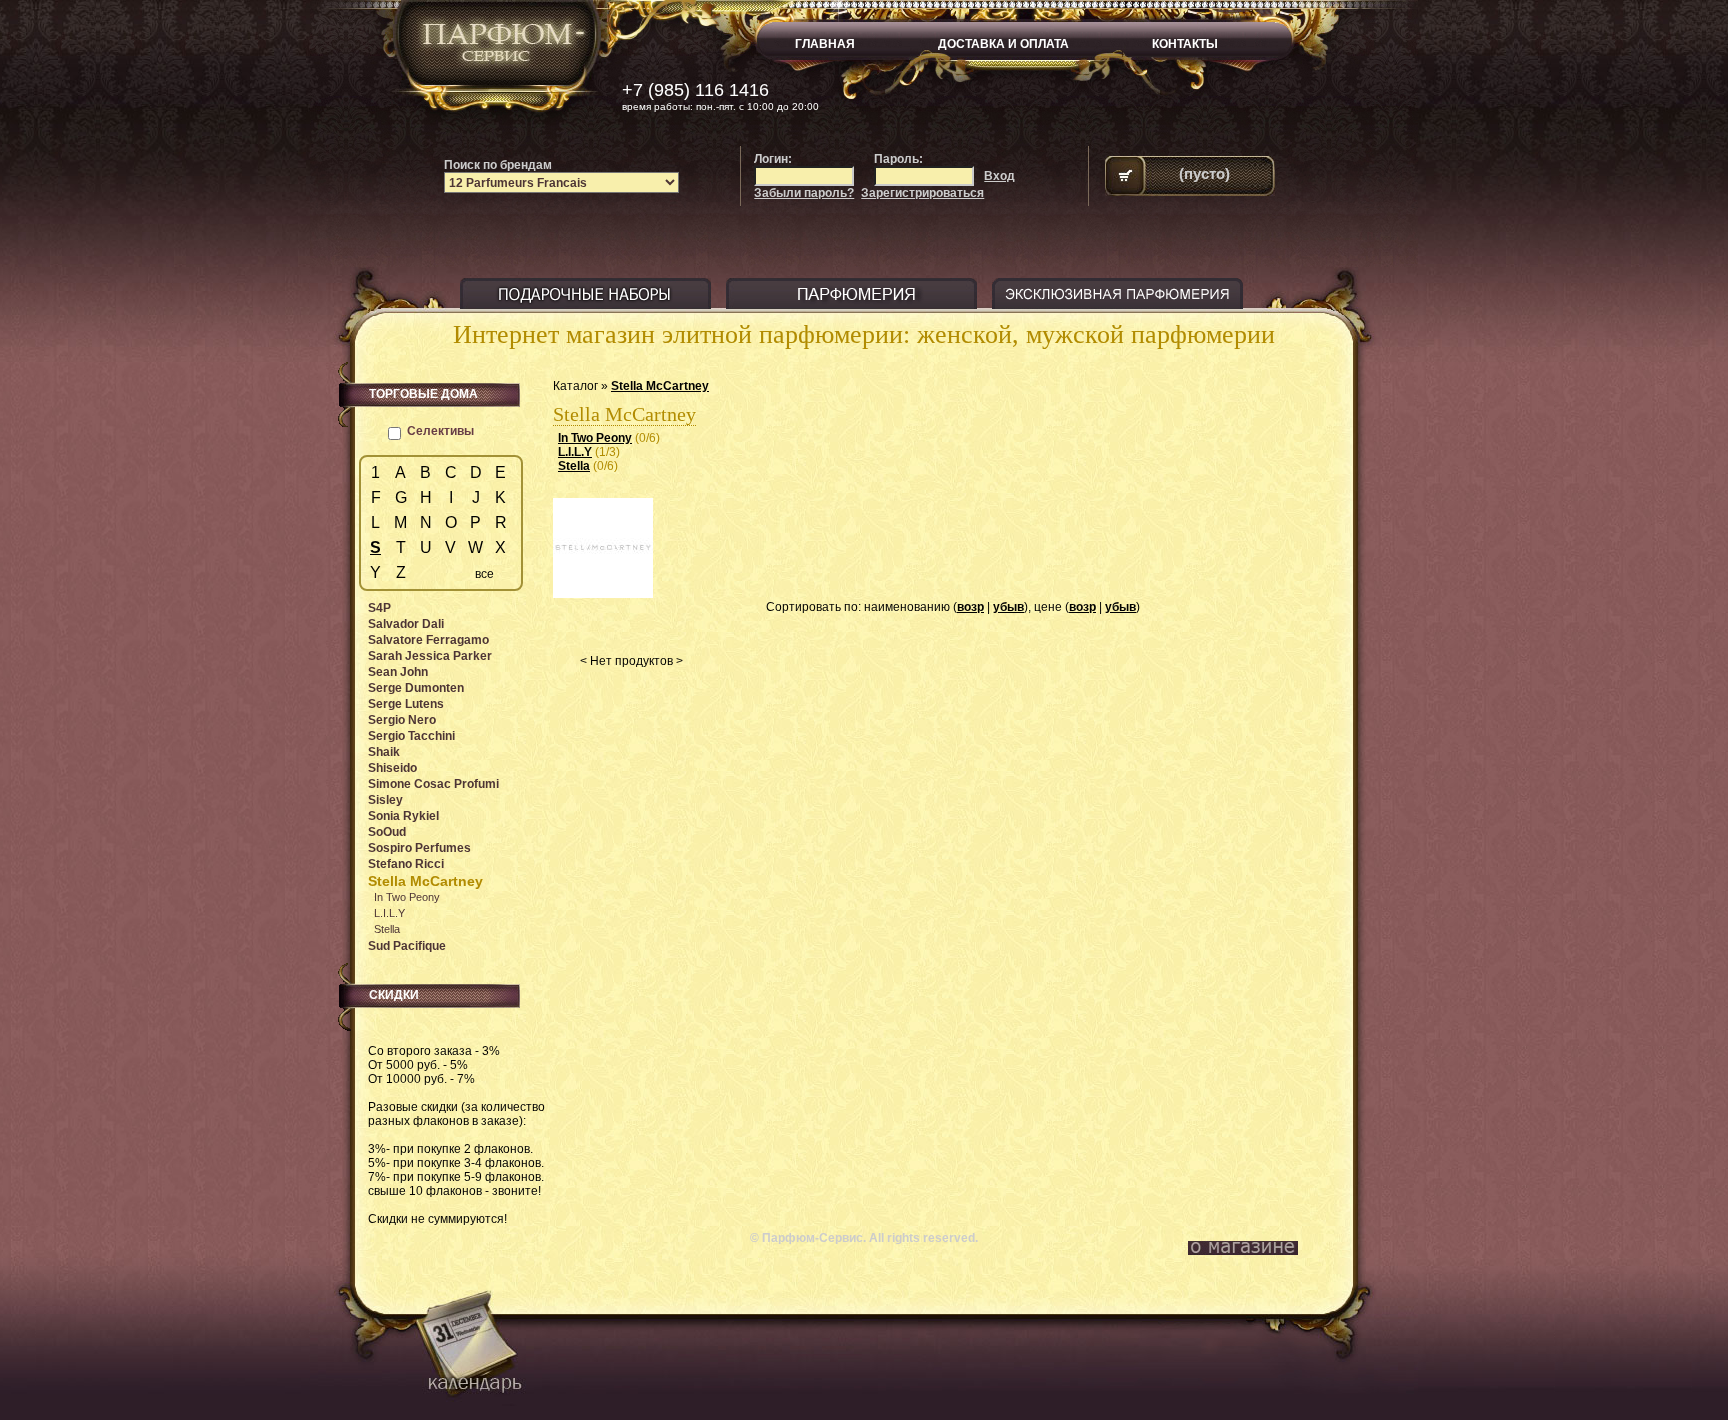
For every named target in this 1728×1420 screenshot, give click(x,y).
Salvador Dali (406, 624)
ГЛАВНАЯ (825, 44)
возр (970, 607)
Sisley (385, 800)
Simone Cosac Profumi (433, 784)
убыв (1008, 607)
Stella (574, 466)
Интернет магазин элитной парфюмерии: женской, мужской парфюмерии (864, 334)
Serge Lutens (406, 704)
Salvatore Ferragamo (428, 640)
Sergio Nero (402, 720)
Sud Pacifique (407, 946)
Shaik (384, 752)
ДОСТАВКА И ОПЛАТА (1003, 44)
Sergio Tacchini (411, 736)
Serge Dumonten (416, 688)
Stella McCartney (660, 386)
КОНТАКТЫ (1185, 44)
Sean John (398, 672)
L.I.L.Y (575, 452)
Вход (999, 176)
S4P (379, 608)
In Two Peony (595, 438)
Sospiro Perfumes (419, 848)
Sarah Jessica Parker (430, 656)
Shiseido (392, 768)
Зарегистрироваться (922, 193)
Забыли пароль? (804, 193)
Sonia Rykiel (403, 816)
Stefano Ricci (406, 864)
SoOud (387, 832)
